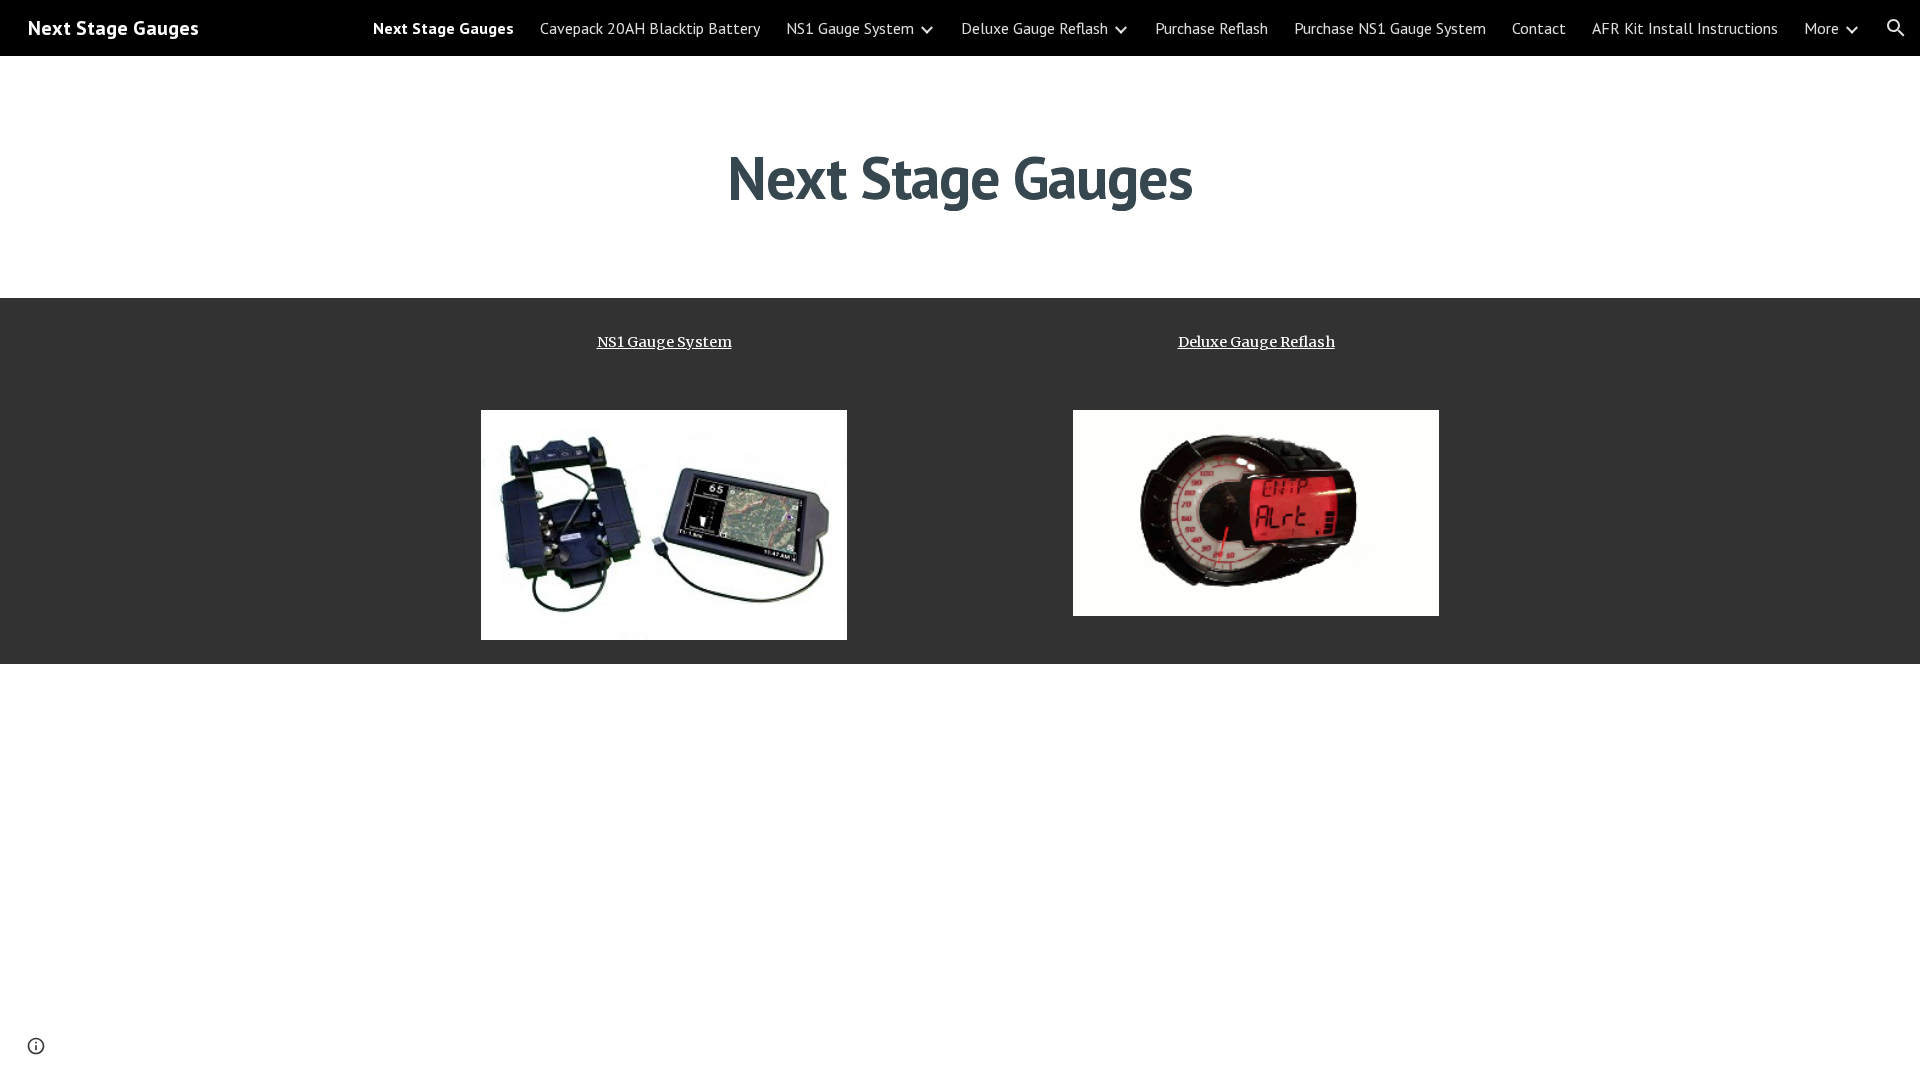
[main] (960, 177)
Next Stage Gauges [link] (443, 28)
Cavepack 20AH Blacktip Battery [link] (650, 28)
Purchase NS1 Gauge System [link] (1390, 28)
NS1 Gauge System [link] (850, 28)
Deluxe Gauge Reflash (1256, 342)
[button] (1896, 28)
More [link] (1821, 28)
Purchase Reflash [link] (1211, 28)
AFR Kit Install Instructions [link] (1685, 28)
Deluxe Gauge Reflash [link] (1034, 28)
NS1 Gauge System (664, 342)
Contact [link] (1539, 28)
